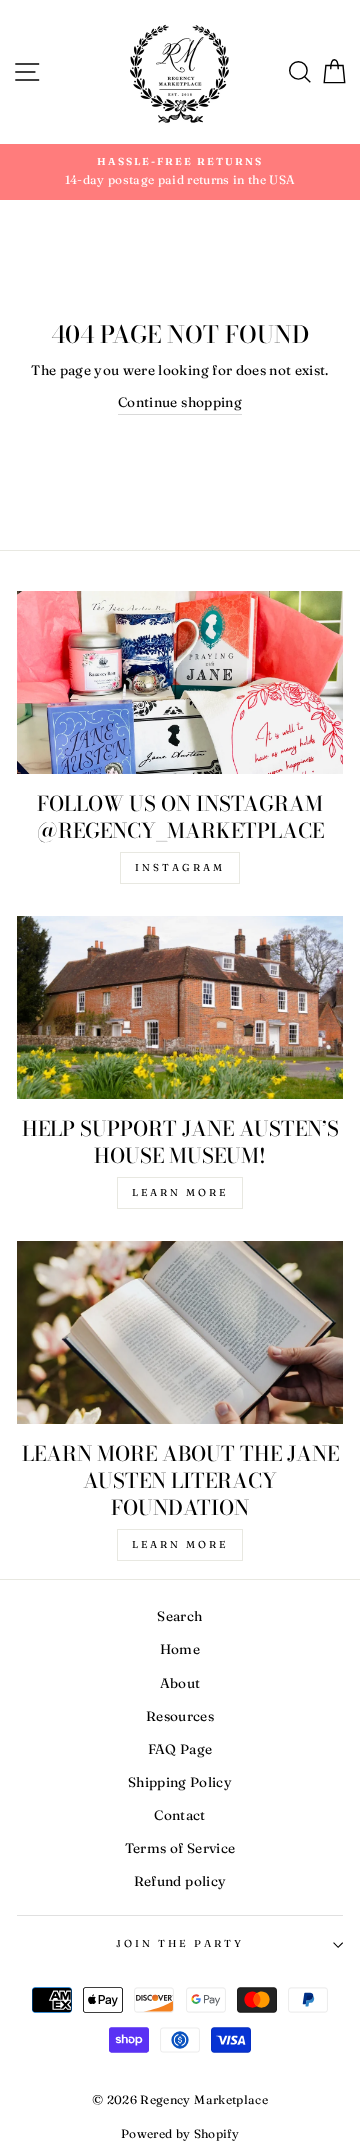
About (180, 1683)
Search (179, 1616)
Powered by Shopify (180, 2133)
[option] (180, 172)
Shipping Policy (180, 1782)
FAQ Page (180, 1749)
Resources (180, 1716)
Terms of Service (180, 1848)
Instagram (180, 867)
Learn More (180, 1192)
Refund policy (180, 1881)
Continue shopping (180, 402)
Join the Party (180, 1943)
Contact (179, 1815)
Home (180, 1649)
